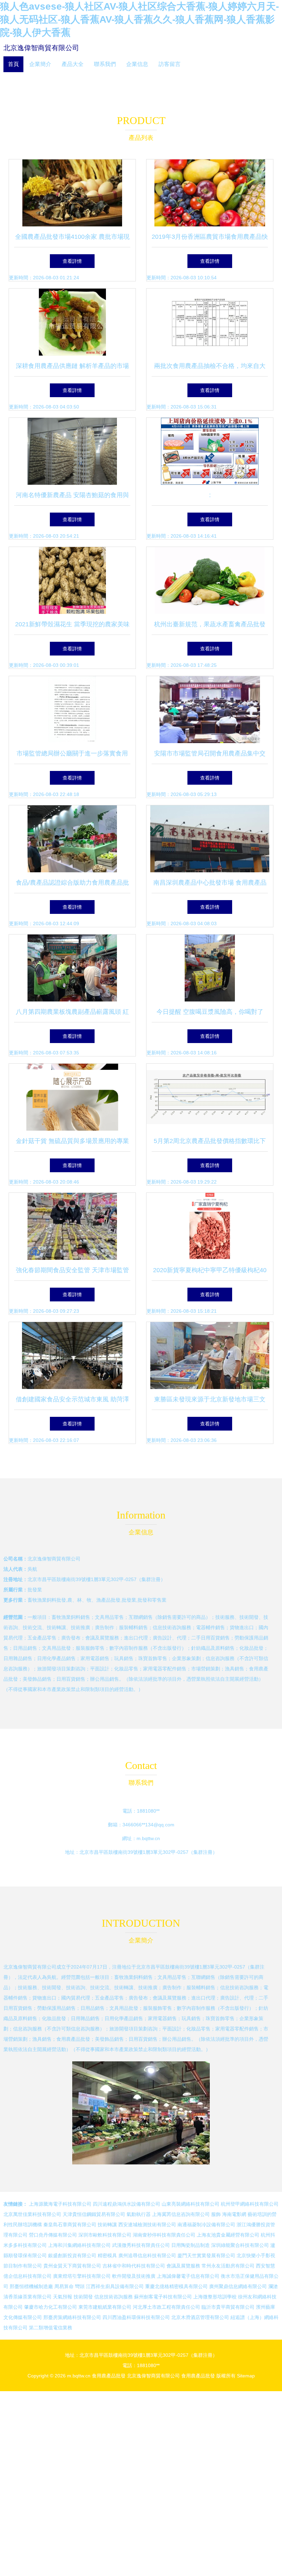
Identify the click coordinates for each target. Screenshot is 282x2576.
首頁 (13, 64)
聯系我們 (105, 64)
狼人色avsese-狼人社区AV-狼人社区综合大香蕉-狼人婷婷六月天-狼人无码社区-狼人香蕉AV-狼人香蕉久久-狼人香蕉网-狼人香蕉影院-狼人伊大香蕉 (139, 19)
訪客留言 (170, 64)
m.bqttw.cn (148, 1838)
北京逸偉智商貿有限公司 (41, 48)
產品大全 (73, 64)
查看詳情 (72, 261)
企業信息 (137, 64)
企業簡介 (40, 64)
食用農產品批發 (109, 2376)
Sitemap (246, 2376)
